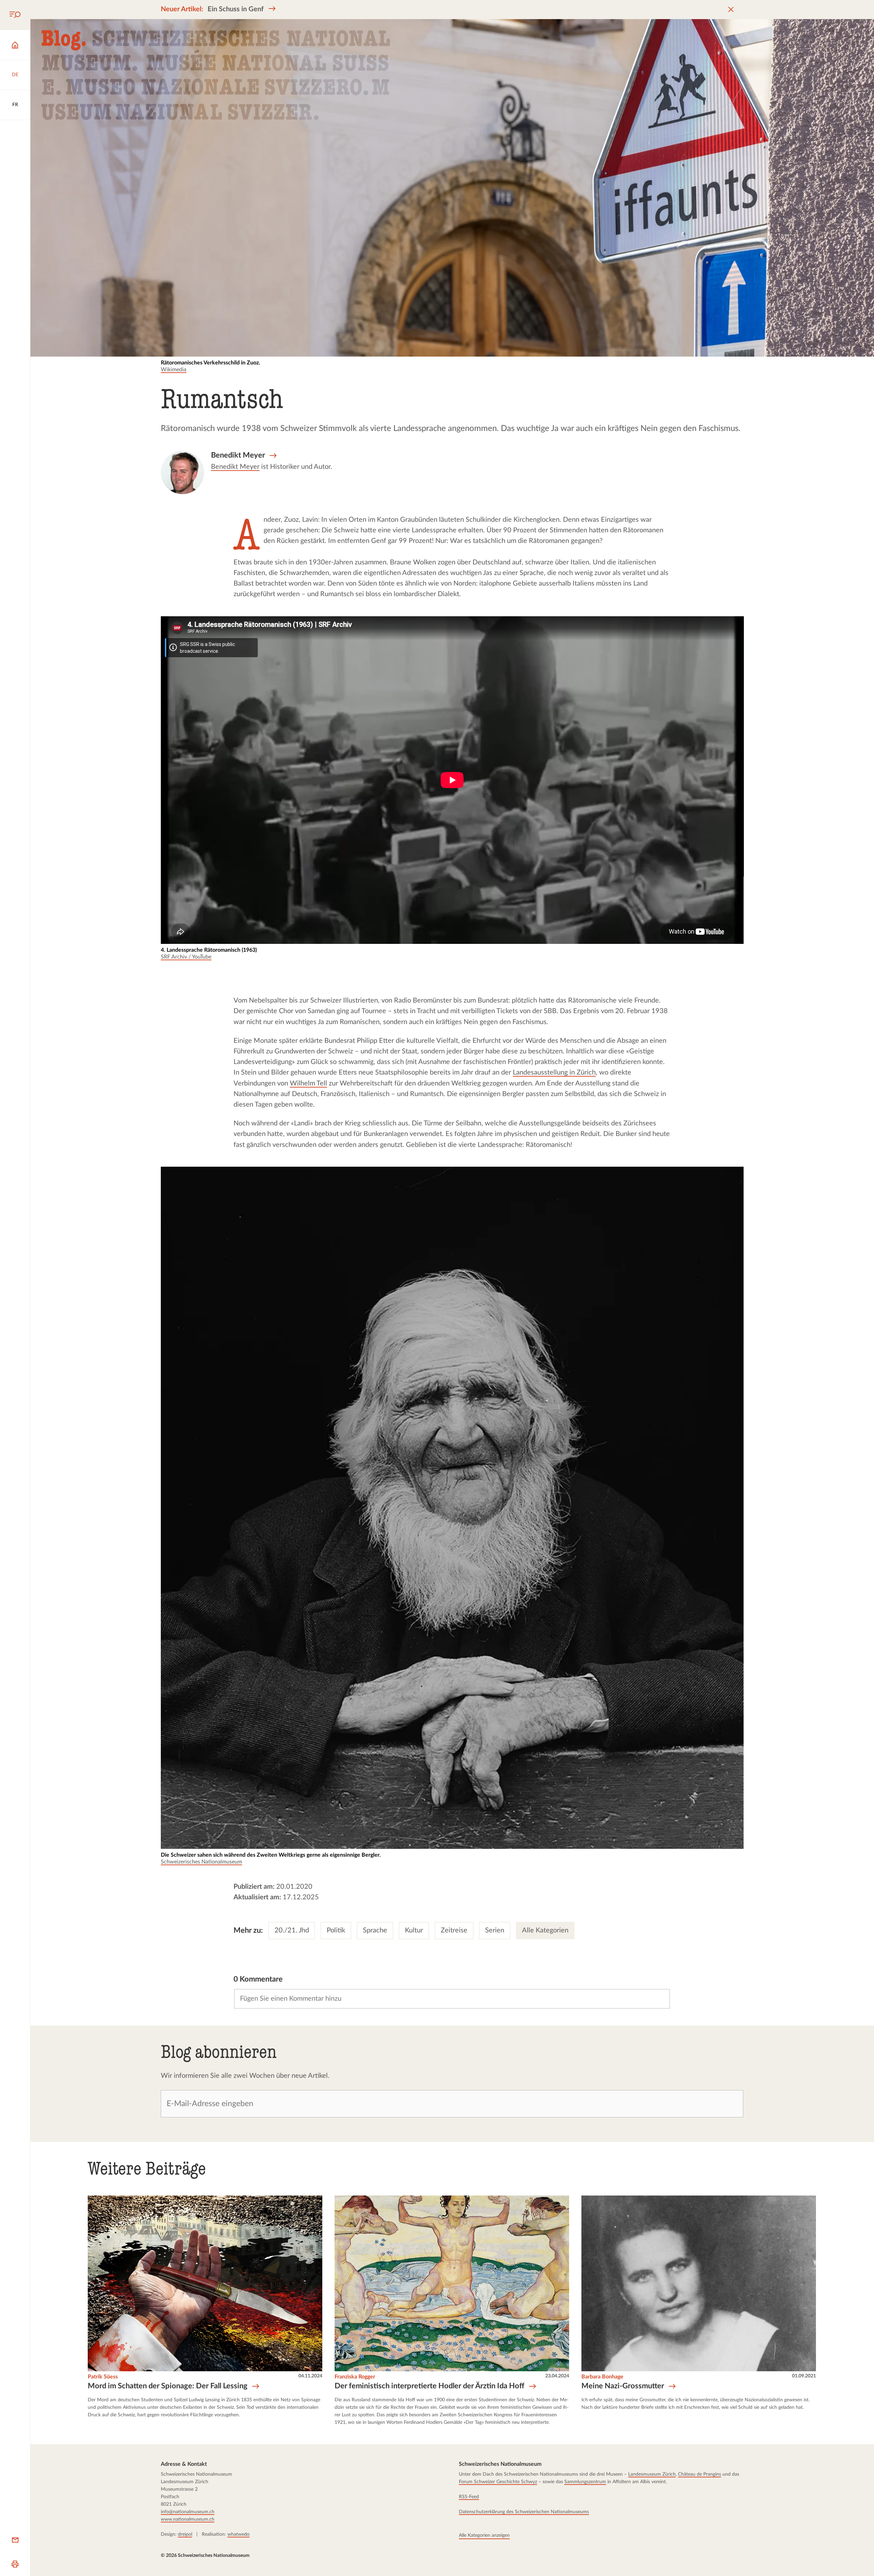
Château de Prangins (700, 2474)
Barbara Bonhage (603, 2377)
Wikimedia (174, 370)
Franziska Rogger (355, 2377)
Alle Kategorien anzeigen (484, 2535)
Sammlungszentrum (585, 2482)
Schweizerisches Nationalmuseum (201, 1862)
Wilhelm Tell (308, 1083)
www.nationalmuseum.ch (188, 2519)
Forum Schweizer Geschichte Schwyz (498, 2482)
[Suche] (15, 15)
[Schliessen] (731, 10)
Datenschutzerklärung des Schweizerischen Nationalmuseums (524, 2512)
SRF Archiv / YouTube (186, 957)
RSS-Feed (469, 2497)
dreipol (185, 2534)
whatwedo (238, 2534)
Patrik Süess (103, 2377)
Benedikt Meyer (235, 467)
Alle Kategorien (545, 1930)
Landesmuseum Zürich (652, 2474)
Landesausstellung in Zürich (554, 1073)
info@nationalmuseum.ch (188, 2512)
